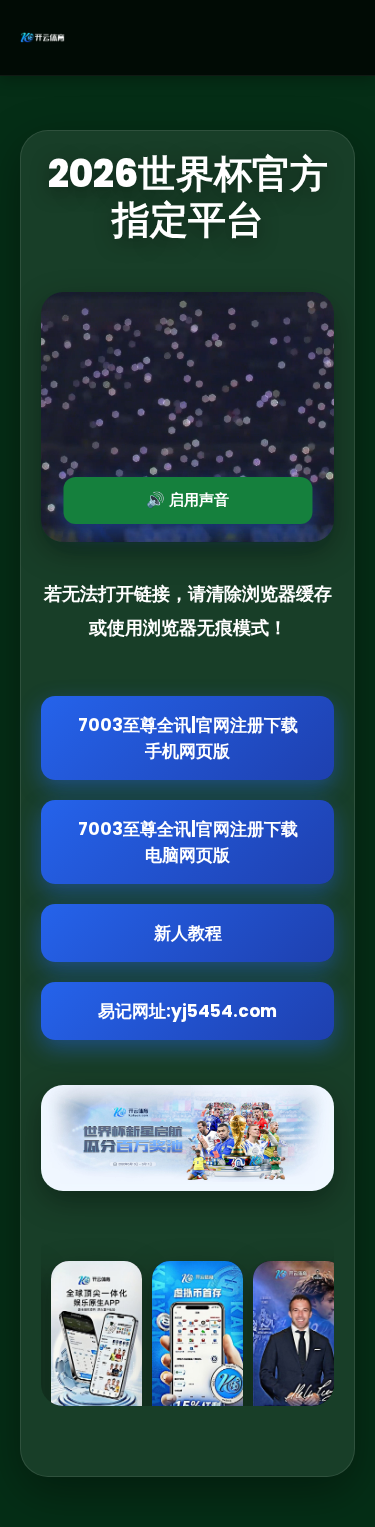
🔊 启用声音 (187, 499)
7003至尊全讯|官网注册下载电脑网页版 (188, 842)
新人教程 (188, 933)
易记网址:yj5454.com (187, 1011)
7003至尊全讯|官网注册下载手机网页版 (188, 738)
